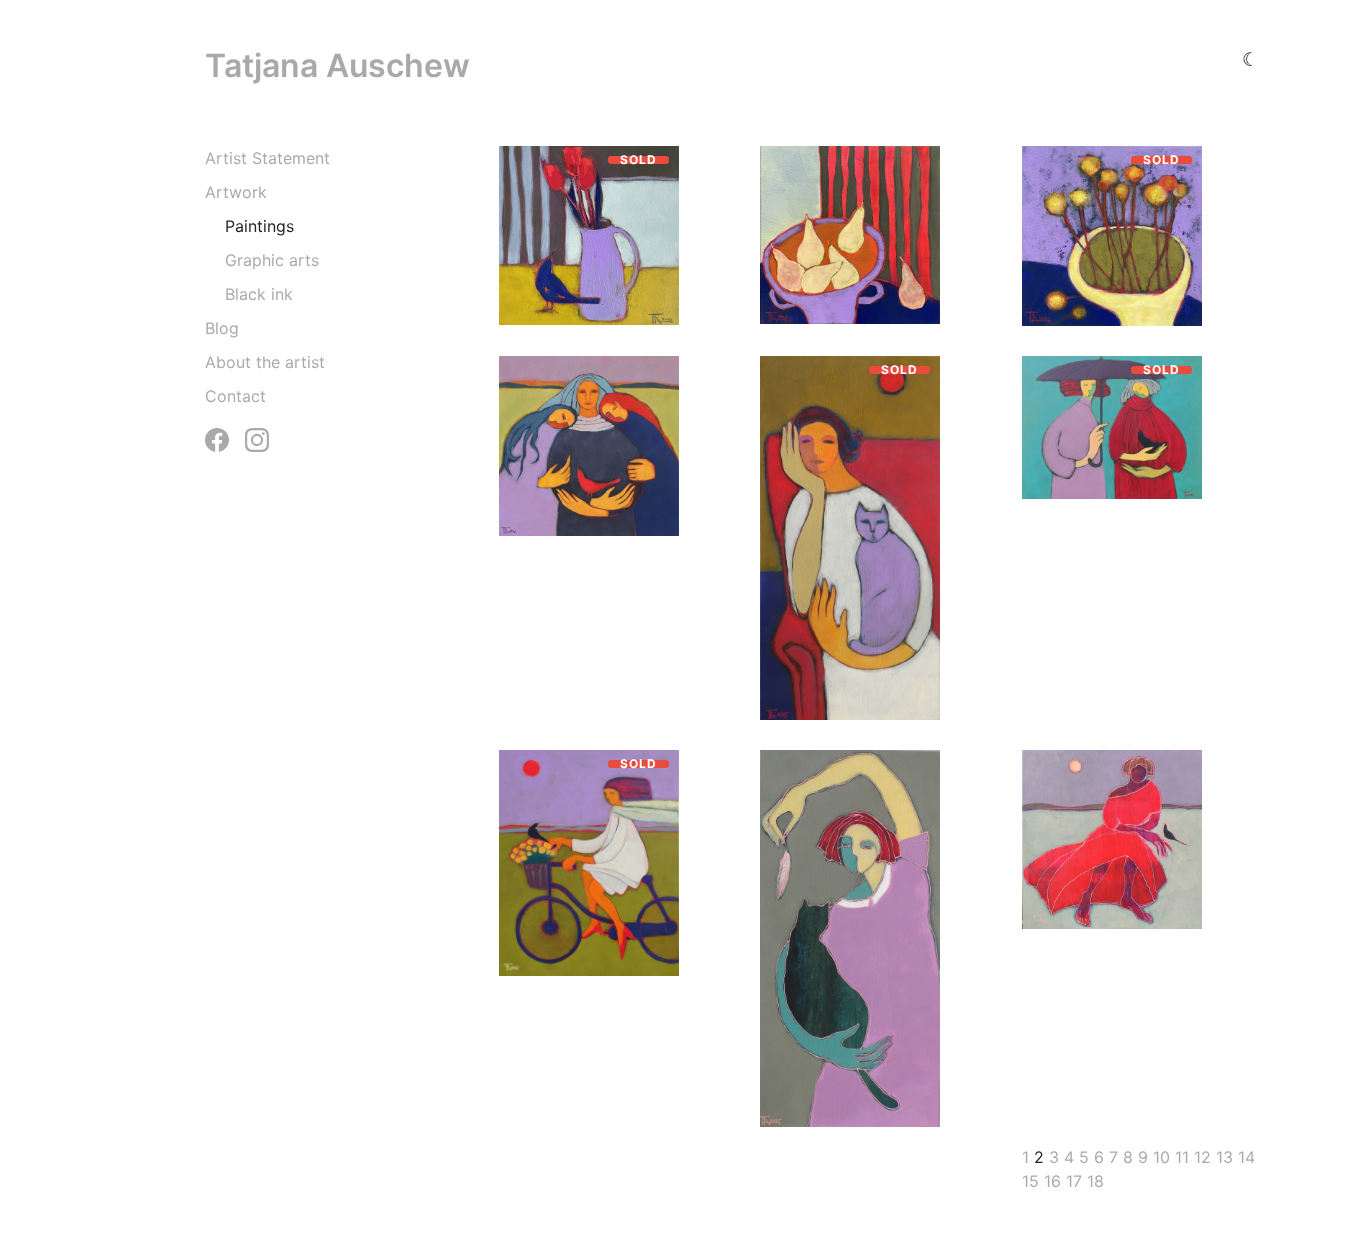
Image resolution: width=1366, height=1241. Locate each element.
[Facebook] (217, 440)
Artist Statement (267, 158)
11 (1182, 1157)
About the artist (265, 362)
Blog (222, 328)
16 (1052, 1181)
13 (1224, 1157)
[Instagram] (257, 440)
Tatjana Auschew (337, 65)
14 (1246, 1157)
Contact (235, 396)
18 (1095, 1181)
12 (1202, 1157)
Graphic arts (272, 260)
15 (1030, 1181)
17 (1074, 1181)
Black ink (259, 294)
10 (1161, 1157)
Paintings (259, 226)
